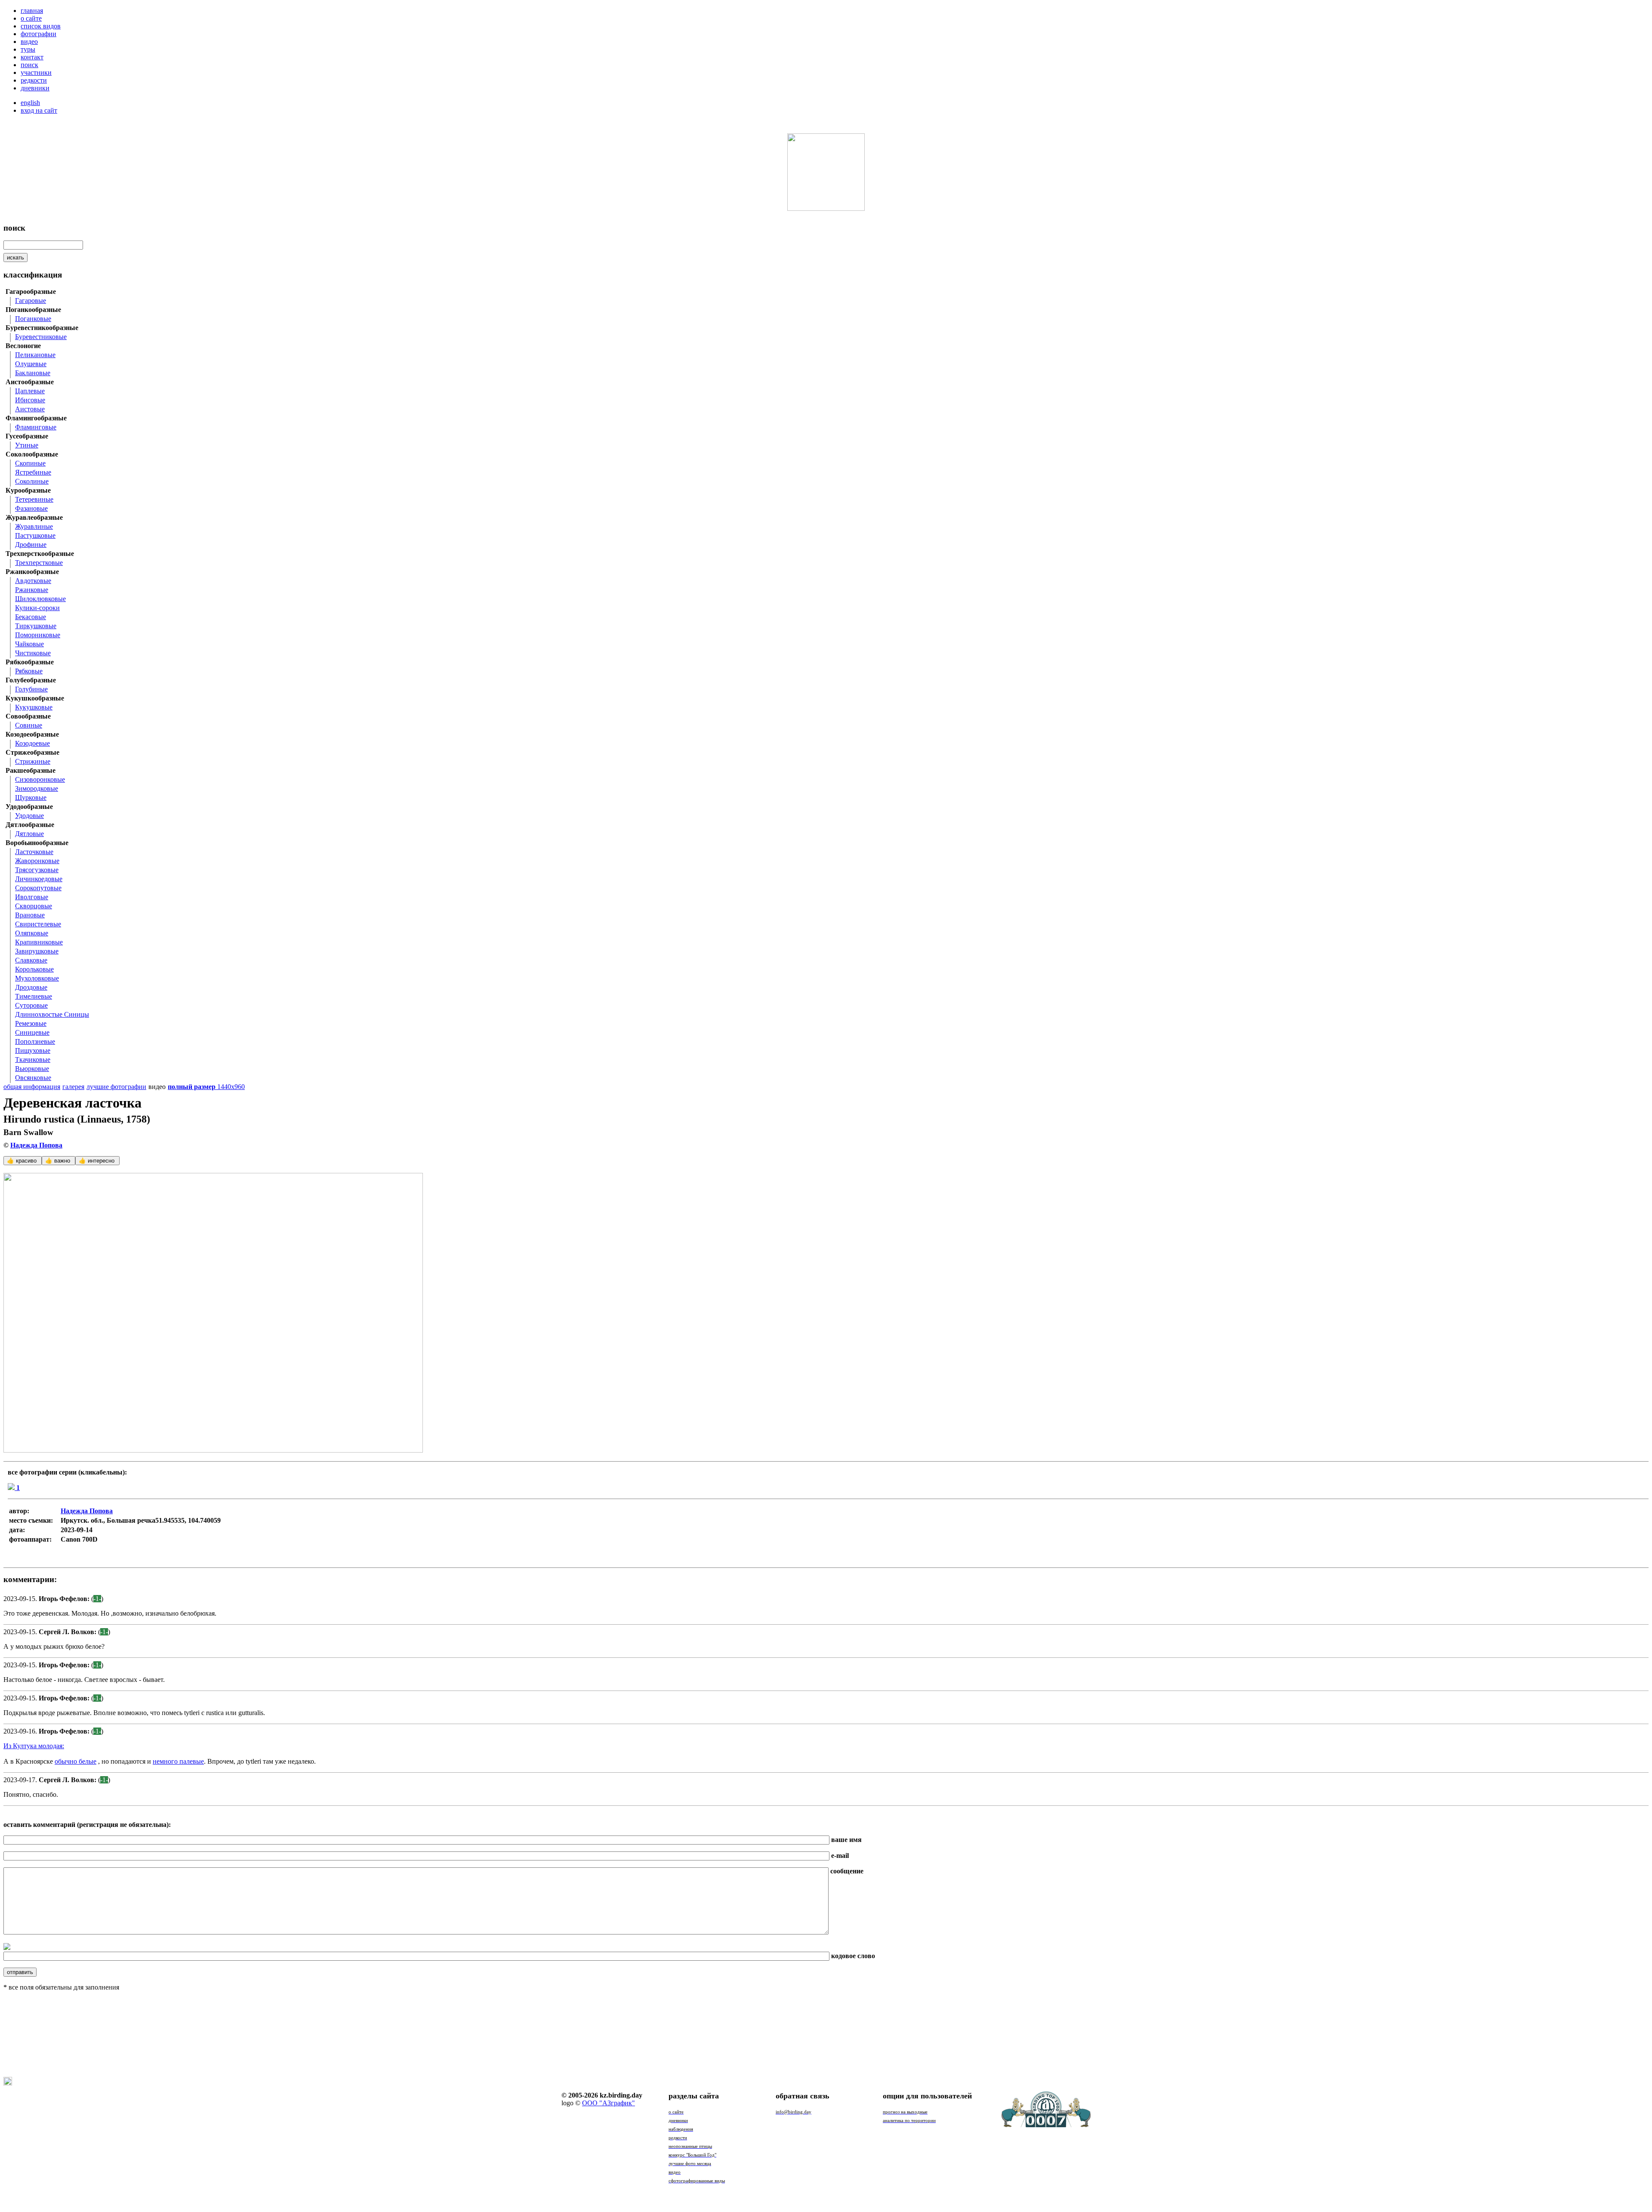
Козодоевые (32, 743)
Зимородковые (37, 788)
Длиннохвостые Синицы (52, 1014)
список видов (41, 26)
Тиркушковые (36, 626)
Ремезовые (31, 1023)
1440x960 (206, 1087)
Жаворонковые (37, 861)
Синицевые (32, 1032)
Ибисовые (30, 400)
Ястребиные (33, 472)
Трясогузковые (37, 870)
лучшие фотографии (116, 1087)
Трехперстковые (39, 563)
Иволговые (32, 897)
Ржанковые (32, 590)
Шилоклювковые (40, 599)
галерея (73, 1087)
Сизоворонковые (40, 779)
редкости (34, 80)
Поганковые (33, 319)
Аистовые (30, 409)
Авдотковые (33, 581)
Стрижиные (33, 761)
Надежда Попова (36, 1145)
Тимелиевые (34, 996)
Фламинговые (36, 427)
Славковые (31, 960)
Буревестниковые (41, 337)
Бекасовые (31, 617)
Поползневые (35, 1041)
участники (36, 72)
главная (32, 11)
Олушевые (31, 364)
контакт (32, 57)
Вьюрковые (32, 1069)
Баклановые (33, 373)
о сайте (31, 18)
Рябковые (29, 671)
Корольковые (34, 969)
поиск (29, 65)
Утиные (27, 445)
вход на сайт (39, 110)
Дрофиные (31, 545)
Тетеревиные (34, 499)
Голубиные (31, 689)
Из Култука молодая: (34, 1746)
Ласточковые (34, 852)
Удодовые (29, 816)
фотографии (39, 34)
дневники (35, 88)
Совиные (29, 725)
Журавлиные (34, 526)
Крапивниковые (39, 942)
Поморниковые (38, 635)
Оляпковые (32, 933)
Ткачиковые (33, 1060)
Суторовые (31, 1005)
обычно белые (76, 1761)
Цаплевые (30, 391)
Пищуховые (33, 1050)
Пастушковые (35, 535)
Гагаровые (31, 301)
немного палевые (178, 1761)
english (30, 103)
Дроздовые (31, 987)
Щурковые (31, 797)
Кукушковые (34, 707)
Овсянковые (33, 1078)
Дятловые (29, 834)
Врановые (30, 915)
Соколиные (32, 481)
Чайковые (29, 644)
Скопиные (30, 463)
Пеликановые (35, 355)
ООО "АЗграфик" (609, 2103)
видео (29, 42)
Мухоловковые (37, 978)
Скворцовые (34, 906)
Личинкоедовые (39, 879)
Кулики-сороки (37, 608)
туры (28, 49)
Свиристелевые (38, 924)
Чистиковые (33, 653)
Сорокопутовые (38, 888)
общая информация (32, 1087)
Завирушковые (37, 951)
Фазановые (31, 508)
